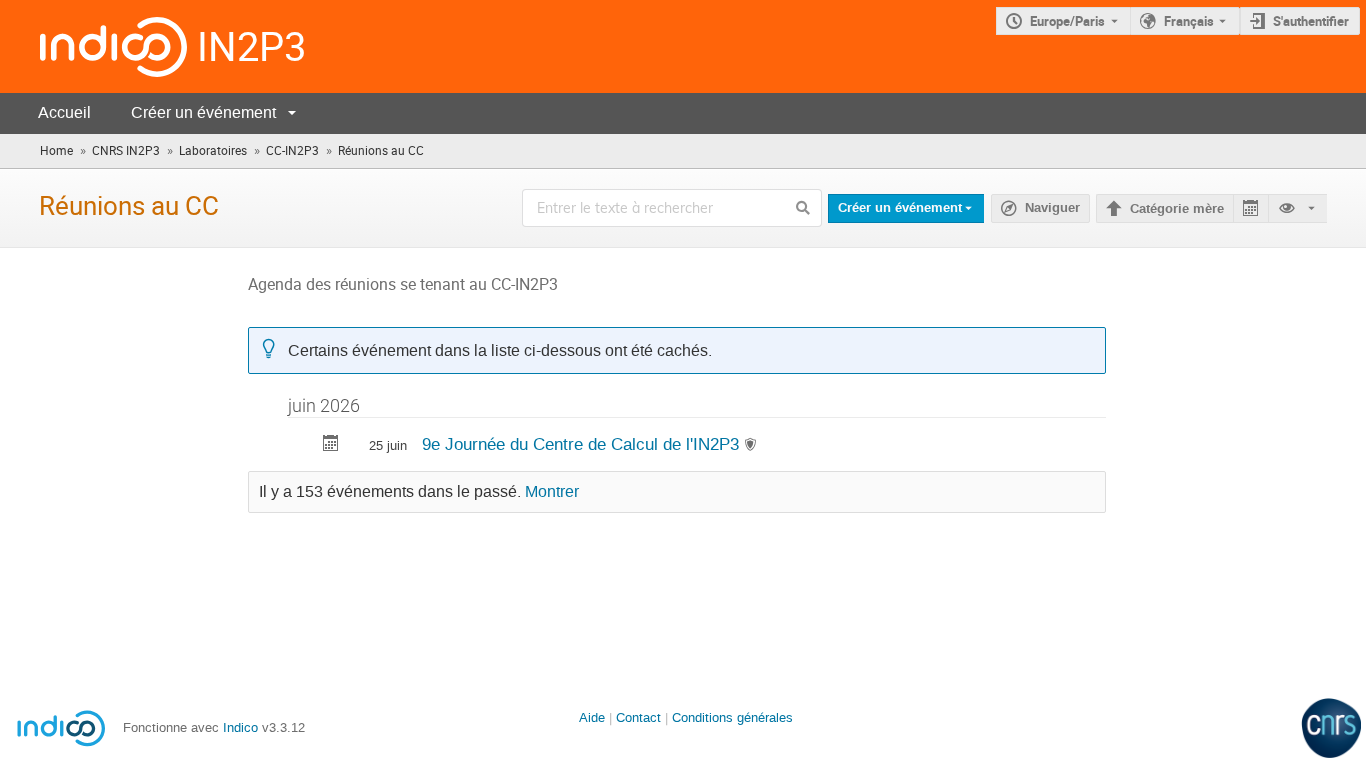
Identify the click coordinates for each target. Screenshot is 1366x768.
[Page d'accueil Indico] (93, 46)
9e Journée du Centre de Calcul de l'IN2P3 (583, 444)
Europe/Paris (1067, 21)
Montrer (552, 492)
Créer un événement (203, 112)
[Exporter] (1250, 208)
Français (1189, 21)
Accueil (64, 112)
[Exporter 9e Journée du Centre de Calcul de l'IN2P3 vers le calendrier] (331, 445)
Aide (592, 717)
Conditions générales (732, 717)
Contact (638, 717)
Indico (240, 727)
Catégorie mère (1177, 209)
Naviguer (1052, 208)
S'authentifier (1311, 21)
